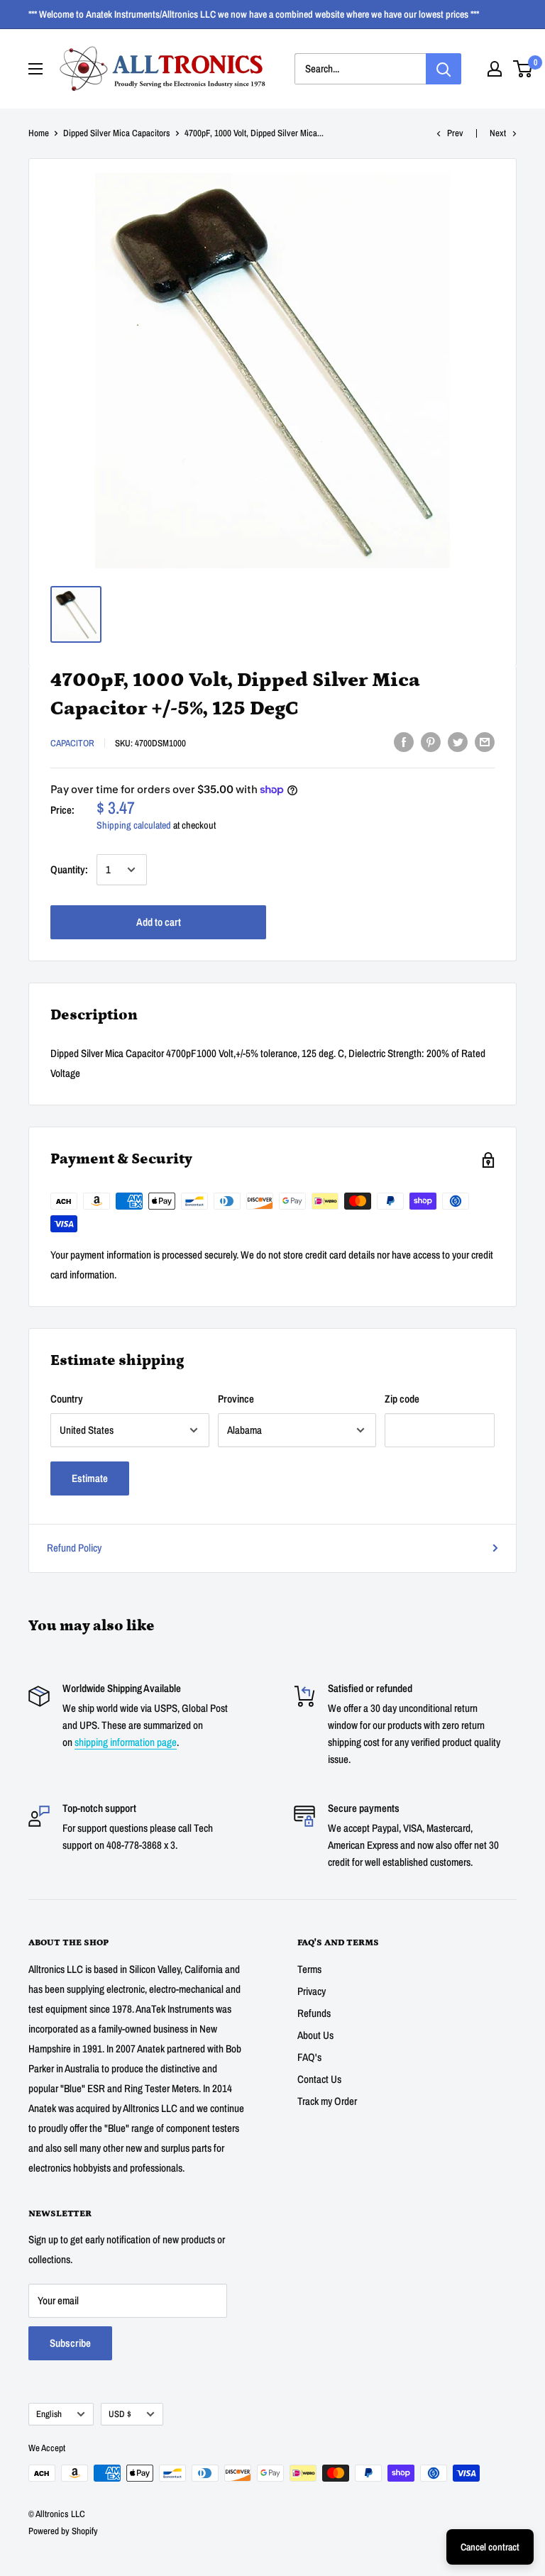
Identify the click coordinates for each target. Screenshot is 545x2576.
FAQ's (309, 2057)
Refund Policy (74, 1548)
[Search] (444, 69)
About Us (315, 2035)
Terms (309, 1969)
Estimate (90, 1478)
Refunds (314, 2013)
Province (236, 1399)
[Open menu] (35, 69)
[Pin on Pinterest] (431, 742)
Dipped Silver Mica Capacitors (117, 133)
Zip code (402, 1399)
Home (39, 133)
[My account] (495, 69)
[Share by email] (485, 742)
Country (67, 1399)
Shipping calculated (134, 825)
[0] (523, 69)
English (49, 2414)
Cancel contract (490, 2547)
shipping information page (126, 1742)
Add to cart (159, 922)
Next (498, 133)
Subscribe (70, 2343)
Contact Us (319, 2079)
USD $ (120, 2414)
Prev (455, 133)
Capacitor (72, 743)
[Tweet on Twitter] (458, 742)
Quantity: (69, 869)
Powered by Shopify (63, 2531)
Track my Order (327, 2101)
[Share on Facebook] (404, 742)
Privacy (312, 1991)
